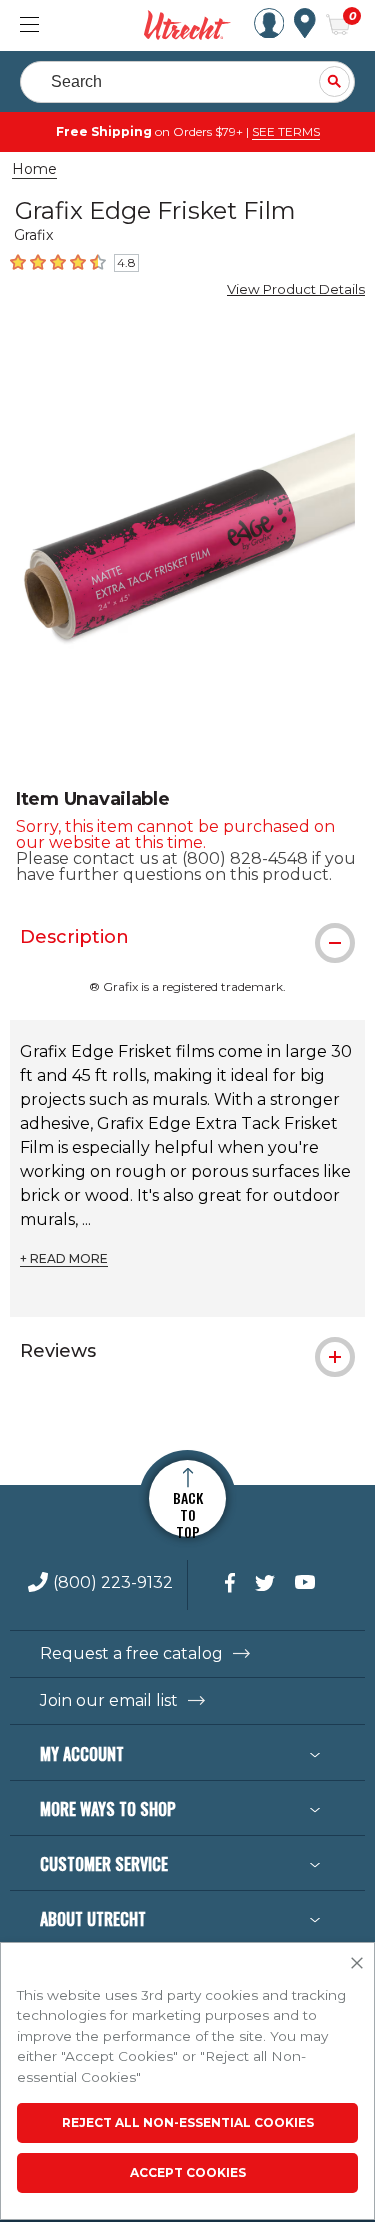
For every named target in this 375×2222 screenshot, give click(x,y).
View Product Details (296, 289)
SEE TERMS (286, 131)
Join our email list (109, 1701)
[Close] (357, 1964)
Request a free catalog (131, 1654)
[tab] (187, 937)
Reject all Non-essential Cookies (188, 2122)
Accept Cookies (188, 2172)
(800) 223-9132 (113, 1583)
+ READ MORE (64, 1259)
